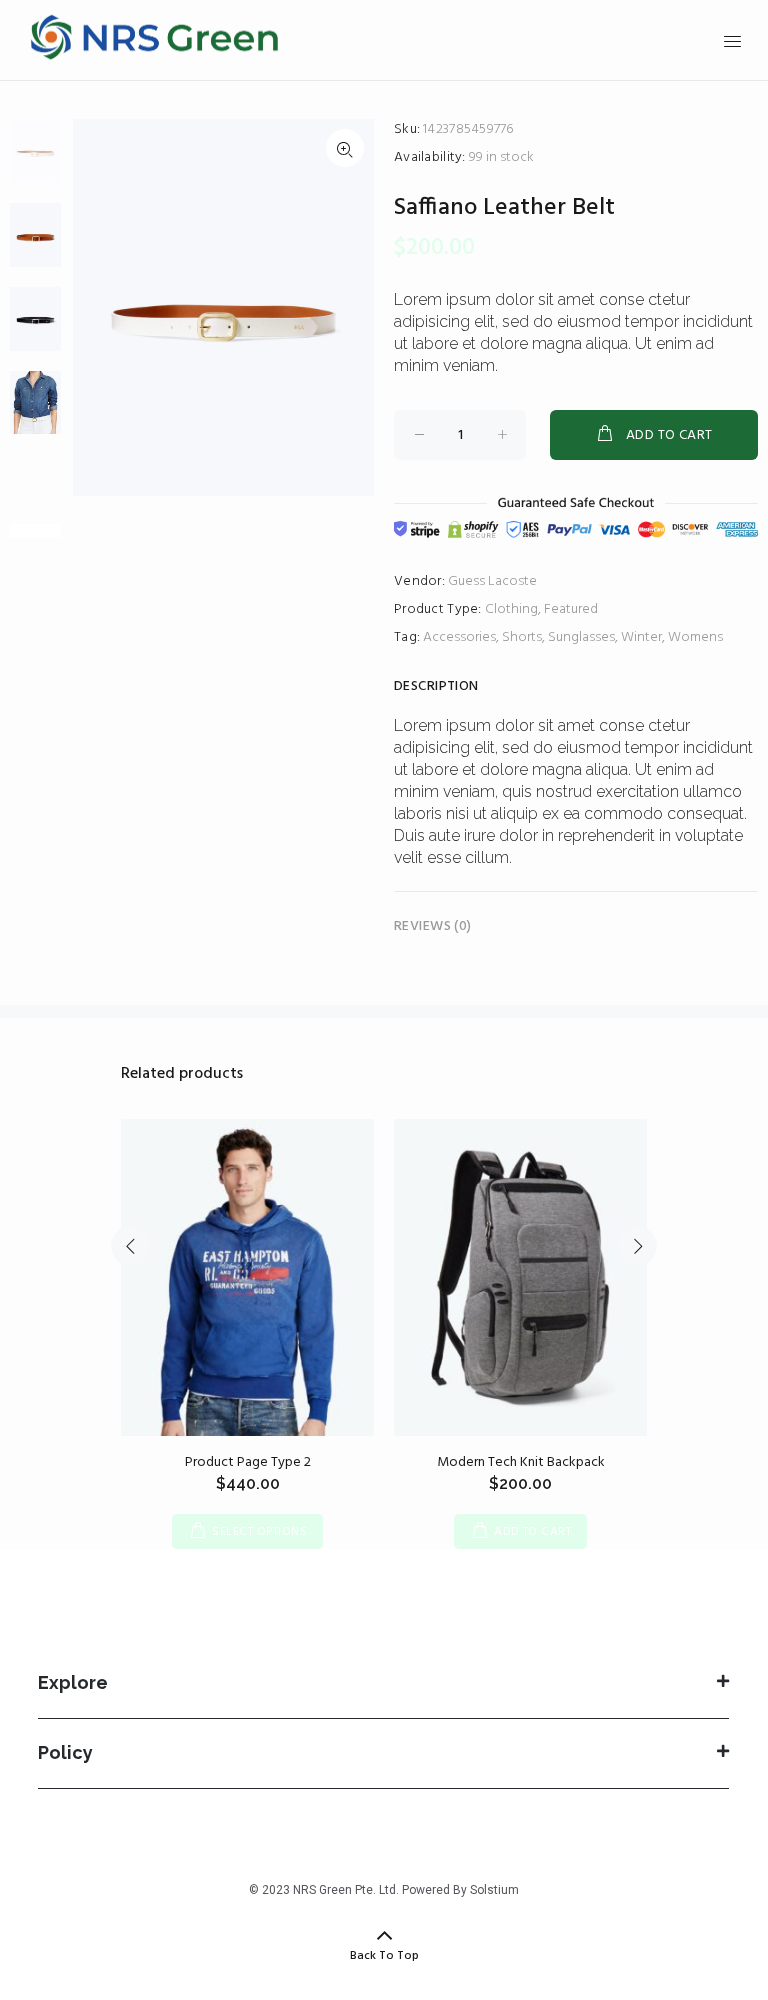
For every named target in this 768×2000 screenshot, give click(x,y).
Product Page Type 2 (248, 1462)
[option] (35, 161)
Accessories (459, 637)
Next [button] (638, 1246)
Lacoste (512, 581)
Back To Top (384, 1956)
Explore (73, 1682)
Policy (65, 1752)
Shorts (522, 637)
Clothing (511, 609)
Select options (259, 1532)
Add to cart (669, 435)
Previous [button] (130, 1246)
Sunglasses (581, 637)
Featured (571, 609)
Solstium (494, 1890)
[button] (383, 1689)
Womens (695, 637)
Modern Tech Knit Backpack (521, 1462)
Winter (641, 637)
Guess (466, 581)
